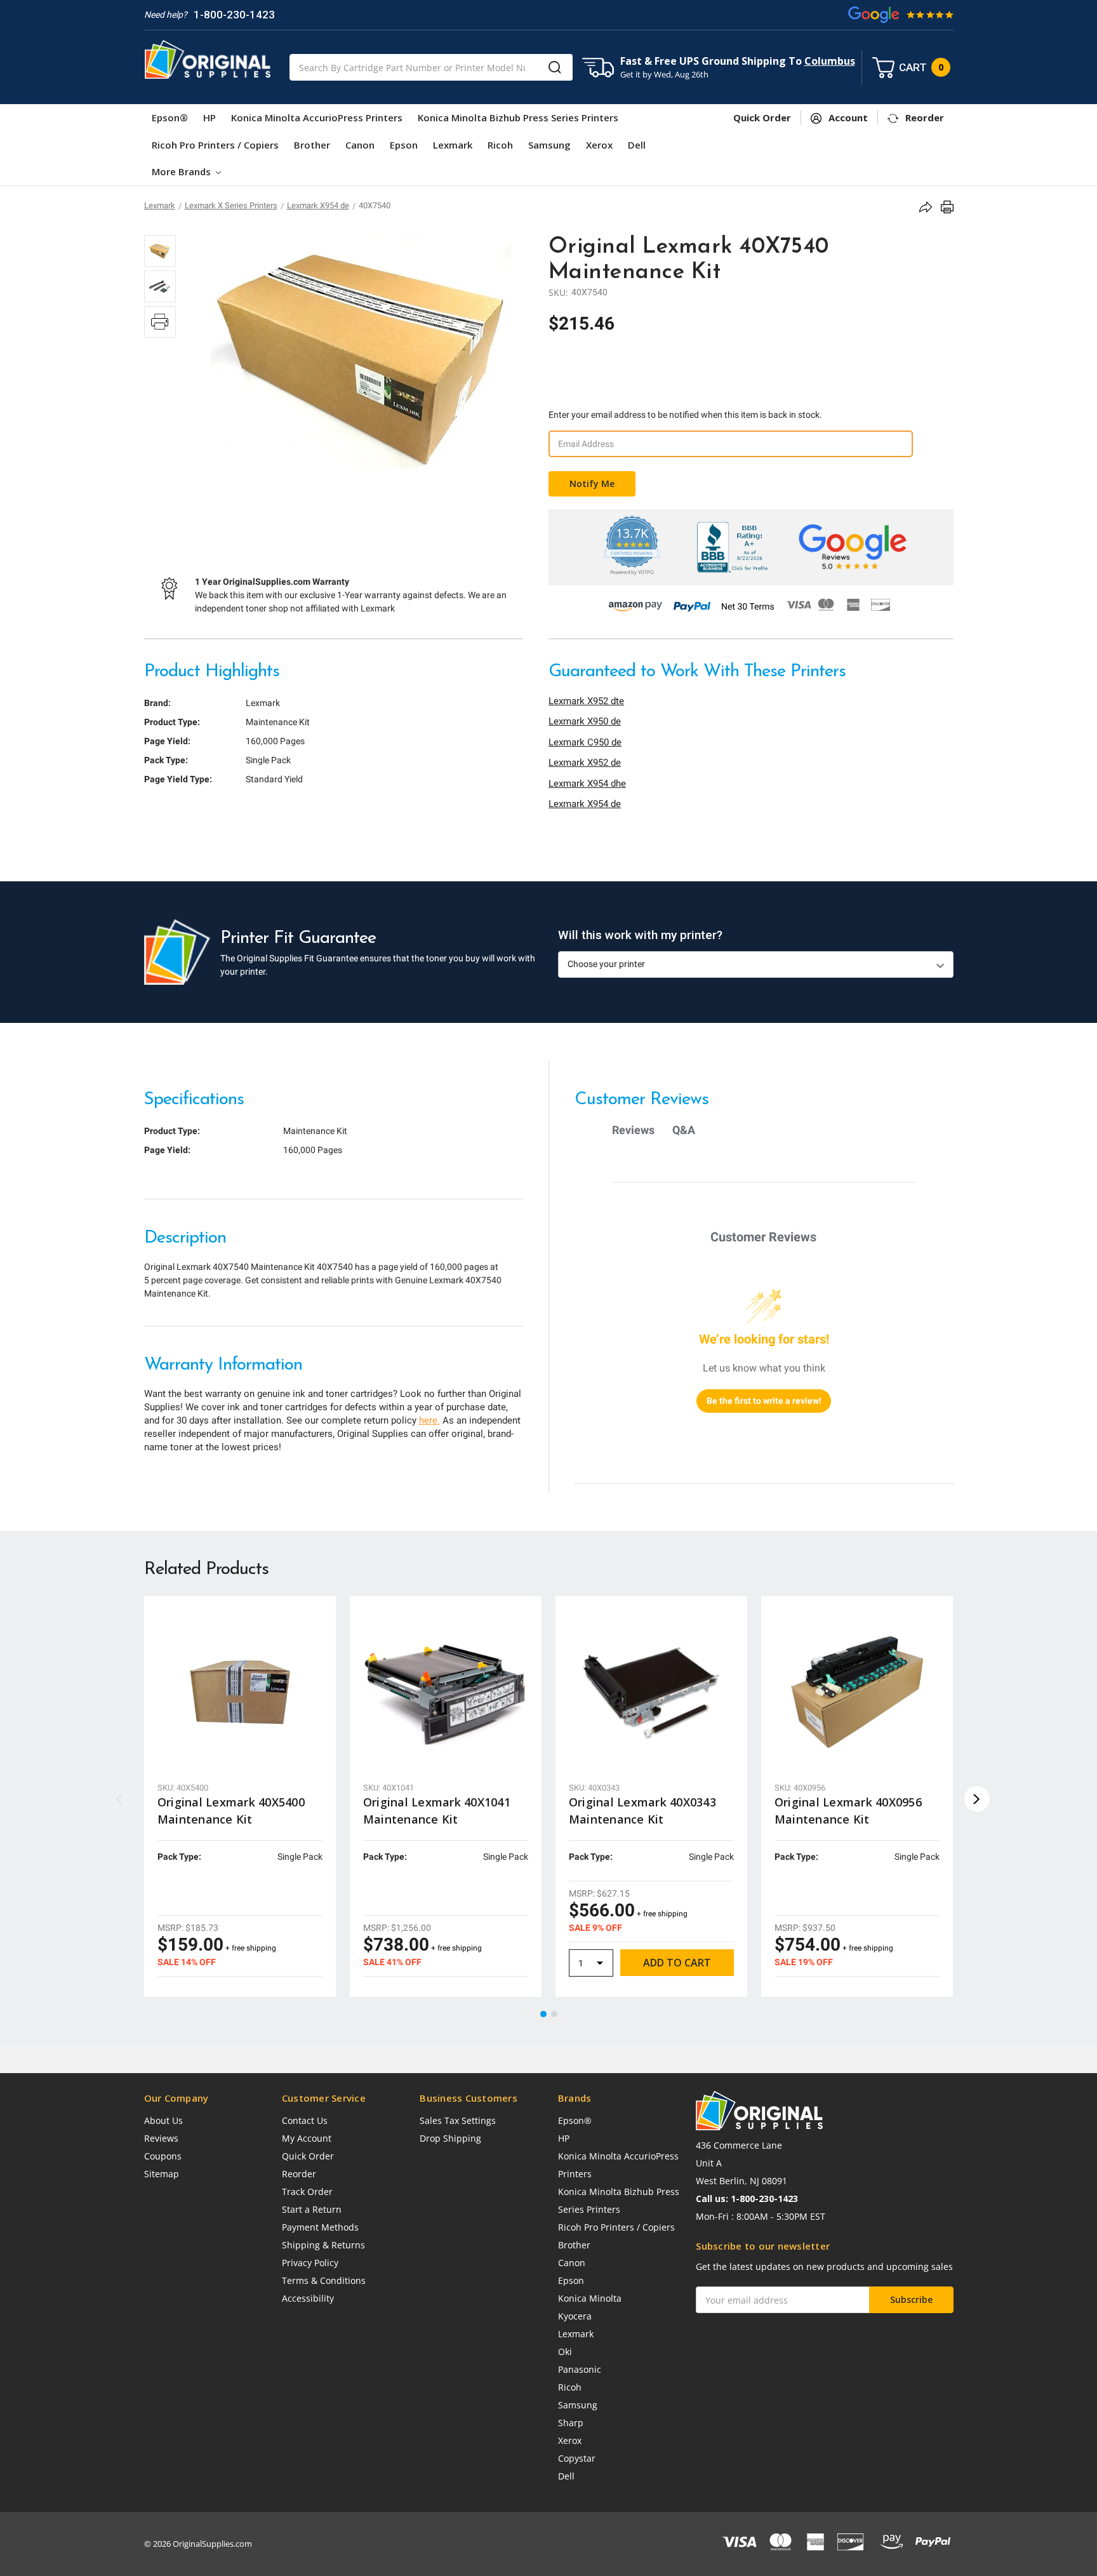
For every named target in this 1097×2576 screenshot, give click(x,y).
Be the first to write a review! (764, 1401)
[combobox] (431, 67)
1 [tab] (544, 2015)
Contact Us (305, 2120)
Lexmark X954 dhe (587, 784)
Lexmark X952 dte (586, 701)
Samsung (549, 145)
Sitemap (162, 2174)
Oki (565, 2352)
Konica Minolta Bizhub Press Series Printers (518, 117)
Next (977, 1799)
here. (429, 1420)
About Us (163, 2120)
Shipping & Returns (323, 2245)
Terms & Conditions (324, 2280)
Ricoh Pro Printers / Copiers (215, 145)
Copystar (577, 2458)
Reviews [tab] (633, 1130)
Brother (312, 145)
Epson (404, 145)
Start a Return (312, 2209)
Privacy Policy (310, 2263)
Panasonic (580, 2369)
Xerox (599, 145)
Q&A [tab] (684, 1130)
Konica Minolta (590, 2298)
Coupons (163, 2156)
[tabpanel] (240, 1797)
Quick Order (308, 2156)
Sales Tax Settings (458, 2120)
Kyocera (575, 2316)
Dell (637, 145)
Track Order (307, 2192)
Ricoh (500, 145)
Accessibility (308, 2298)
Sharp (571, 2423)
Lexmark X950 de (585, 721)
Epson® (170, 117)
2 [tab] (555, 2015)
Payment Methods (320, 2227)
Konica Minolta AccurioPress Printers (317, 117)
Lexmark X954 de (585, 804)
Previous (120, 1799)
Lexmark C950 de (585, 742)
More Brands (183, 171)
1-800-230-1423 (234, 15)
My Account (307, 2138)
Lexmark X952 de (585, 763)
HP (209, 117)
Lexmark (453, 145)
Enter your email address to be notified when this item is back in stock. (685, 415)
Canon (360, 145)
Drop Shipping (450, 2138)
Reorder (299, 2174)
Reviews (161, 2138)
